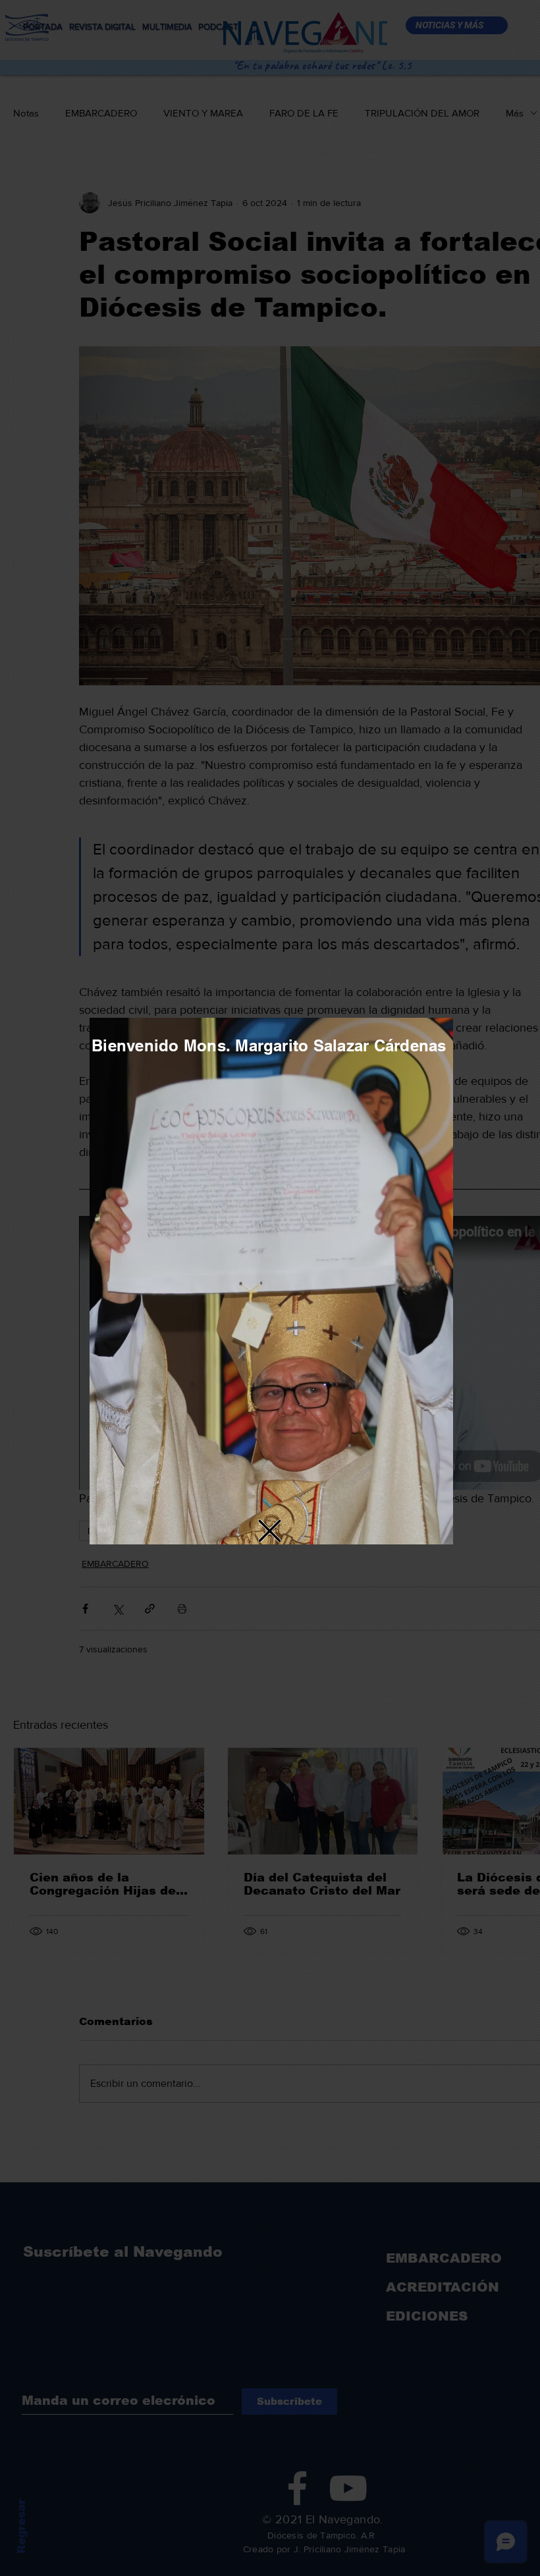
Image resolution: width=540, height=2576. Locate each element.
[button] (270, 1531)
